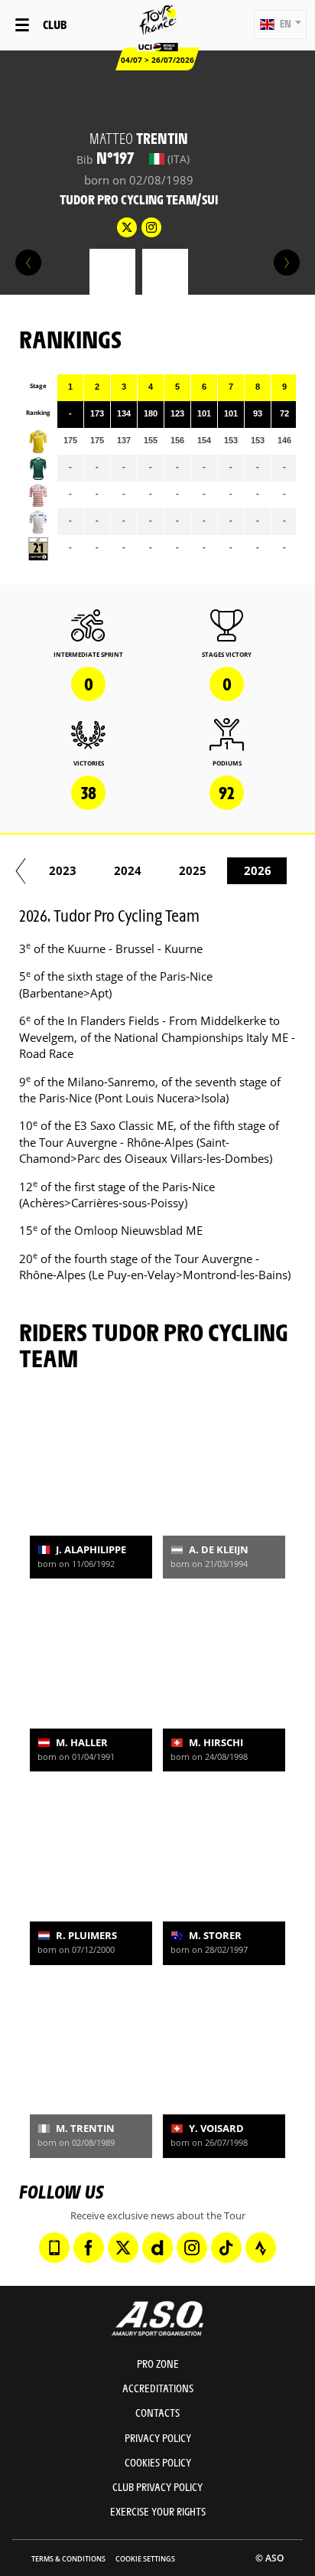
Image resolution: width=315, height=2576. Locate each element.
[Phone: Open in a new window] (54, 2248)
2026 (258, 870)
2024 (128, 870)
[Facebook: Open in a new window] (89, 2248)
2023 (63, 870)
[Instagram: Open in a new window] (192, 2248)
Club (55, 24)
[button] (280, 24)
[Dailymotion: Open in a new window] (157, 2248)
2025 (193, 870)
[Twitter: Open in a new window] (123, 2248)
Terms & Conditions (68, 2559)
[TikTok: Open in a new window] (226, 2248)
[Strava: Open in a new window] (261, 2248)
